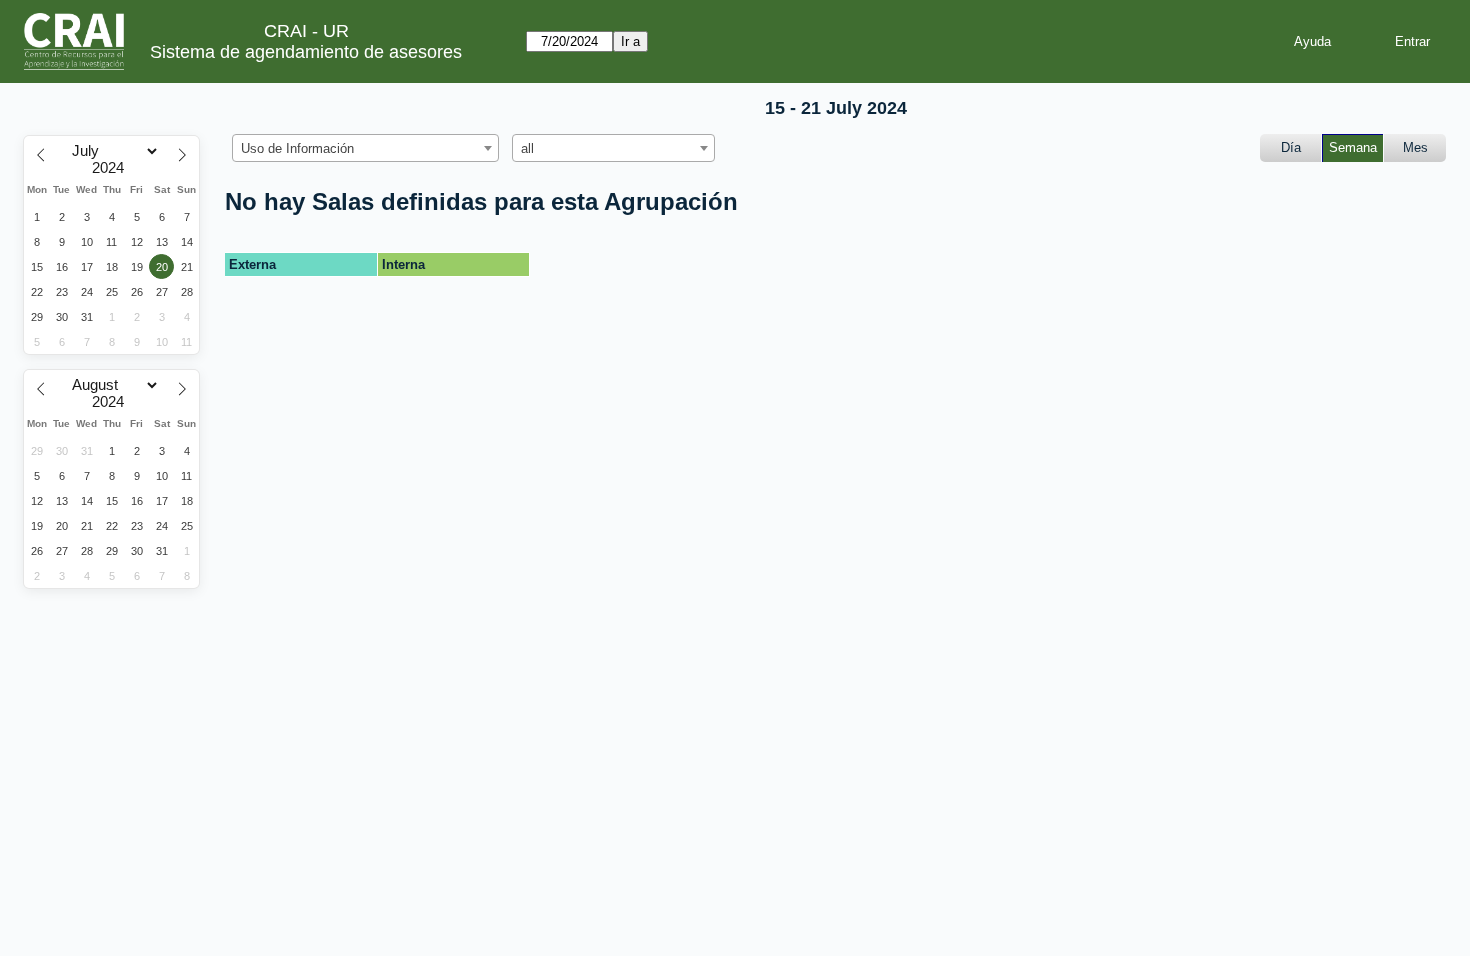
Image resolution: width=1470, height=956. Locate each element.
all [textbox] (527, 148)
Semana (1353, 147)
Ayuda (1312, 41)
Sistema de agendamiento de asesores (306, 52)
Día (1291, 147)
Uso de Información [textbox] (297, 148)
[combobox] (365, 148)
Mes (1415, 147)
